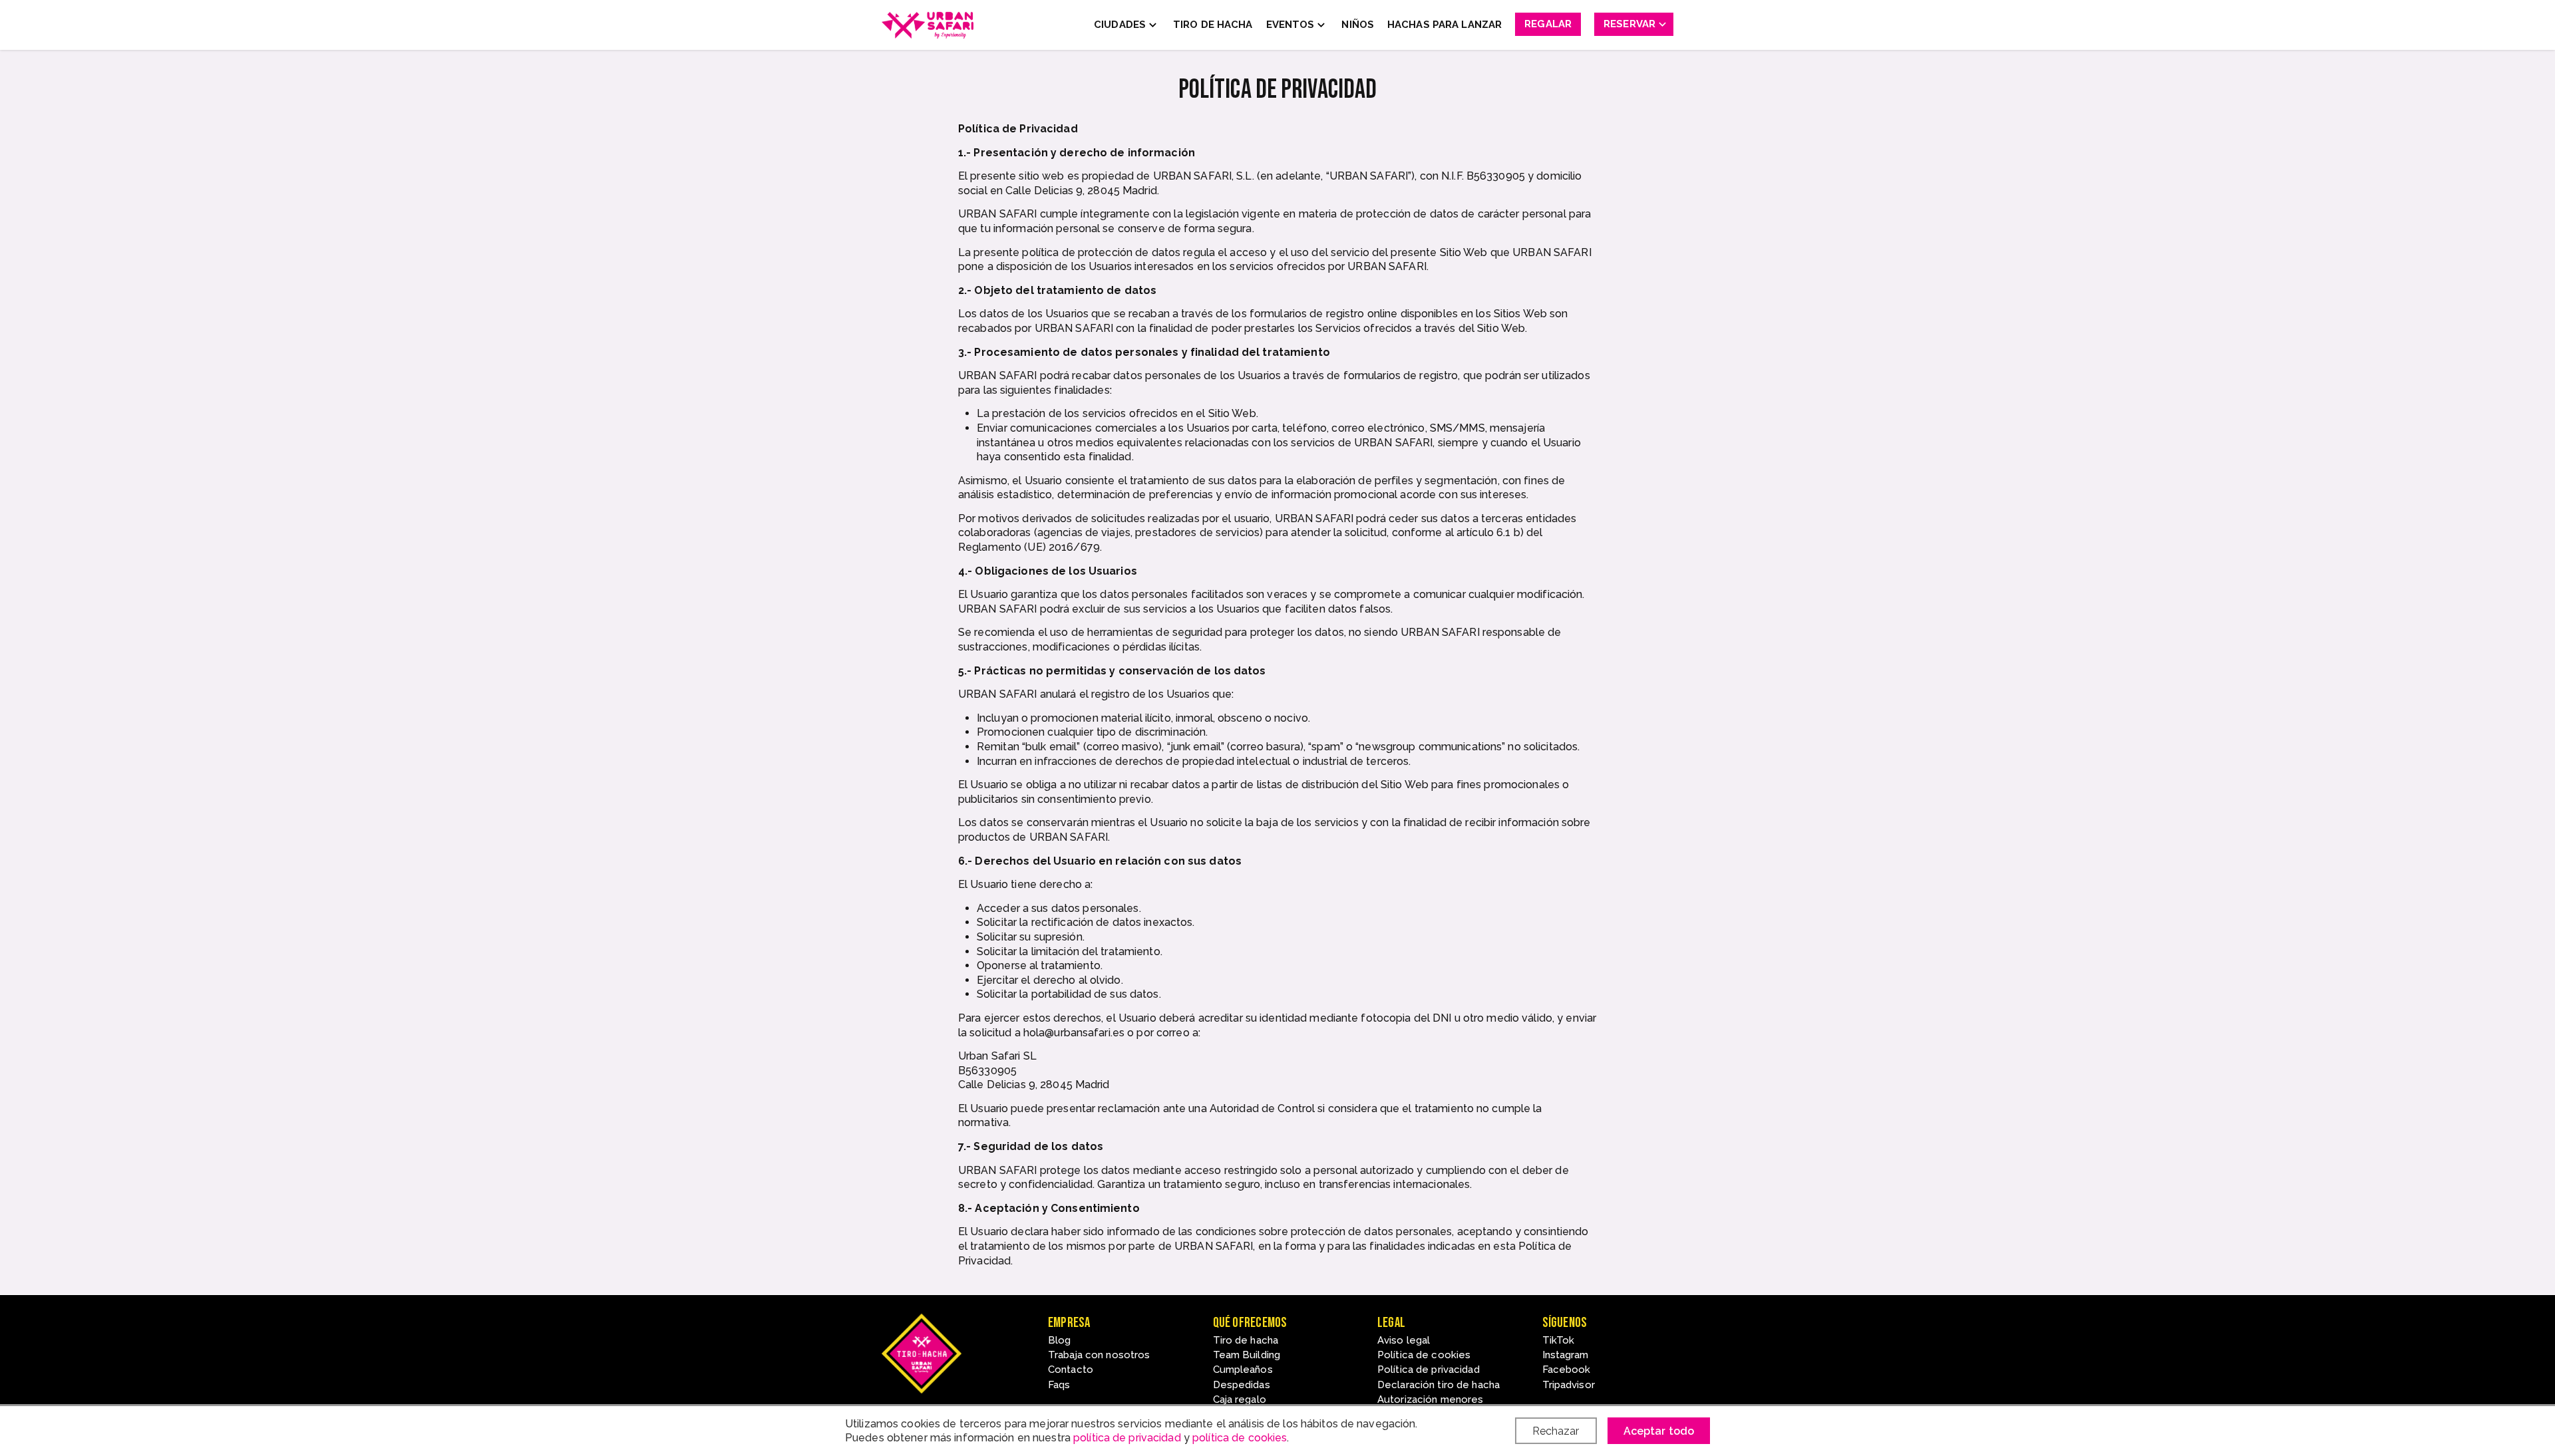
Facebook (1567, 1370)
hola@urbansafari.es (1074, 1033)
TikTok (1559, 1340)
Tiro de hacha (1246, 1340)
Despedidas (1242, 1385)
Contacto (1071, 1370)
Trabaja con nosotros (1099, 1355)
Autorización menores (1430, 1399)
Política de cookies (1424, 1355)
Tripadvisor (1569, 1385)
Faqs (1059, 1385)
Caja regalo (1240, 1399)
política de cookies (1240, 1438)
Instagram (1566, 1355)
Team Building (1247, 1355)
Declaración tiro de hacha (1439, 1385)
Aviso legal (1404, 1340)
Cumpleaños (1243, 1370)
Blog (1059, 1340)
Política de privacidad (1429, 1370)
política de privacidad (1127, 1438)
